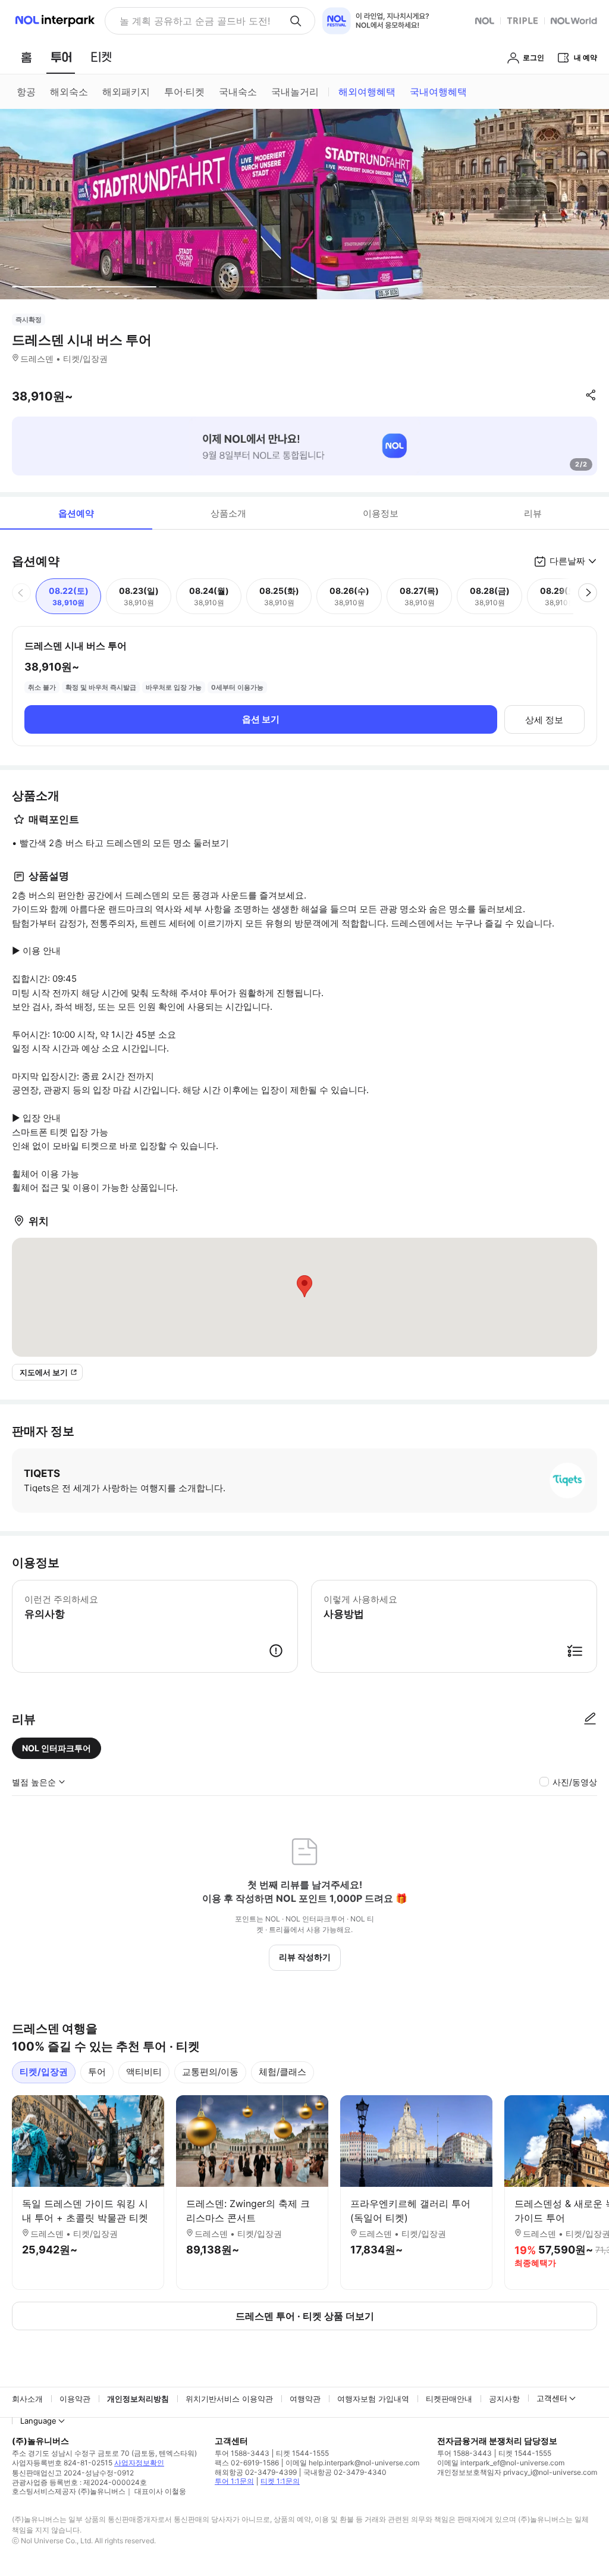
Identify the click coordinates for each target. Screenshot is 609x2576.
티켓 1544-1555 (302, 2453)
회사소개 (27, 2399)
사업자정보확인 (139, 2463)
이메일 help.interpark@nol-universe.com (352, 2463)
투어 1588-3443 (242, 2453)
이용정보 (381, 513)
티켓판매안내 (449, 2399)
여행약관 (305, 2399)
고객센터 (552, 2398)
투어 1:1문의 (234, 2481)
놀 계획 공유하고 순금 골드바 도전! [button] (195, 21)
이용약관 (75, 2399)
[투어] (61, 57)
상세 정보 (544, 720)
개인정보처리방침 (138, 2399)
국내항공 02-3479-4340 (345, 2472)
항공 (26, 92)
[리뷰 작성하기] (590, 1719)
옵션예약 (76, 513)
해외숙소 (69, 92)
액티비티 (144, 2072)
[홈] (26, 57)
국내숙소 (238, 92)
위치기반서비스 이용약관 (229, 2399)
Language (38, 2421)
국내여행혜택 (438, 92)
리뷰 (533, 513)
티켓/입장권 (44, 2072)
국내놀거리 (295, 92)
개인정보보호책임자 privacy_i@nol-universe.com (517, 2472)
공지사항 (504, 2399)
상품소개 (228, 513)
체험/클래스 (282, 2072)
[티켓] (101, 57)
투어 (97, 2072)
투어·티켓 (184, 92)
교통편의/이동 (210, 2072)
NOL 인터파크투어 (56, 1748)
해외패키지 (126, 92)
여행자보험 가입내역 (373, 2399)
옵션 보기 (261, 719)
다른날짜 (567, 561)
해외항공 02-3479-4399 (256, 2472)
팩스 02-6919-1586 (247, 2463)
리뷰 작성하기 (305, 1957)
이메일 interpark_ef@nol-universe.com (501, 2463)
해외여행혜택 (367, 92)
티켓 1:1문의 (280, 2481)
